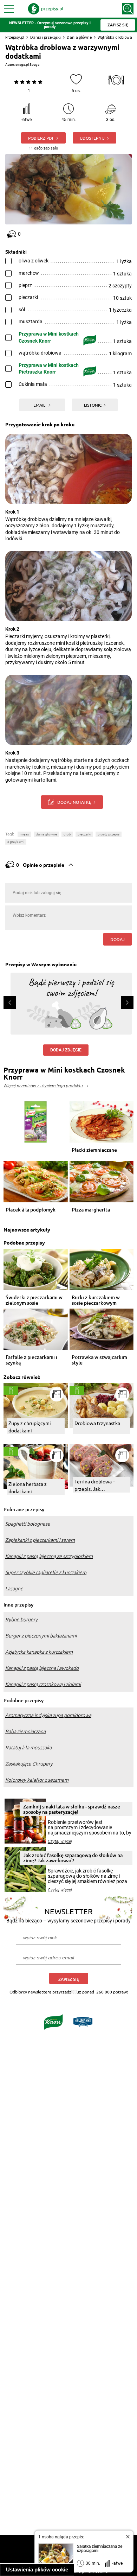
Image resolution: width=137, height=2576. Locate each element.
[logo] (46, 9)
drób (67, 834)
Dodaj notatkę (74, 802)
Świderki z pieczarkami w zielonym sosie (34, 1300)
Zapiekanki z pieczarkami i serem (40, 1540)
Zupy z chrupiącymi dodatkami (30, 1427)
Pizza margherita (91, 1210)
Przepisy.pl (15, 37)
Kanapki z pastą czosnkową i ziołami (43, 1684)
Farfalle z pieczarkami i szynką (31, 1360)
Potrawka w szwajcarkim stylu (99, 1360)
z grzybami (16, 842)
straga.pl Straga (27, 65)
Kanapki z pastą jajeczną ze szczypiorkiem (49, 1556)
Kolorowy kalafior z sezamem (37, 1780)
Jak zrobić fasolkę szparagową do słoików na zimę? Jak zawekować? (73, 1858)
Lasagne (14, 1589)
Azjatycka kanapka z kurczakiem (39, 1652)
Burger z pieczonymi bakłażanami (41, 1636)
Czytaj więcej (60, 1842)
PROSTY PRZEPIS (109, 834)
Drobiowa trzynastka (97, 1423)
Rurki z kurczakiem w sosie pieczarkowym (96, 1300)
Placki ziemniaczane (94, 1150)
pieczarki (84, 834)
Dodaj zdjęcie (66, 1050)
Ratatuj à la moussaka (28, 1748)
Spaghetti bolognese (28, 1524)
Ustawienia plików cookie (37, 2569)
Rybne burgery (21, 1620)
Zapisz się (69, 1979)
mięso (24, 834)
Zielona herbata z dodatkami (28, 1487)
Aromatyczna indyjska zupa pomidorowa (48, 1715)
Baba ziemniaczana (25, 1731)
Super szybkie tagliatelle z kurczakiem (46, 1572)
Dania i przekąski (45, 37)
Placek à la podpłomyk (31, 1210)
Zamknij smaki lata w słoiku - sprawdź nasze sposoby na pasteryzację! (72, 1809)
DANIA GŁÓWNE (46, 834)
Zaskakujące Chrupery (29, 1764)
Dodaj (118, 939)
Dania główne (79, 37)
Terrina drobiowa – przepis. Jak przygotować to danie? (100, 1485)
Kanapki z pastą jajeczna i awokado (42, 1668)
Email (40, 405)
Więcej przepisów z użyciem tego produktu (43, 1086)
